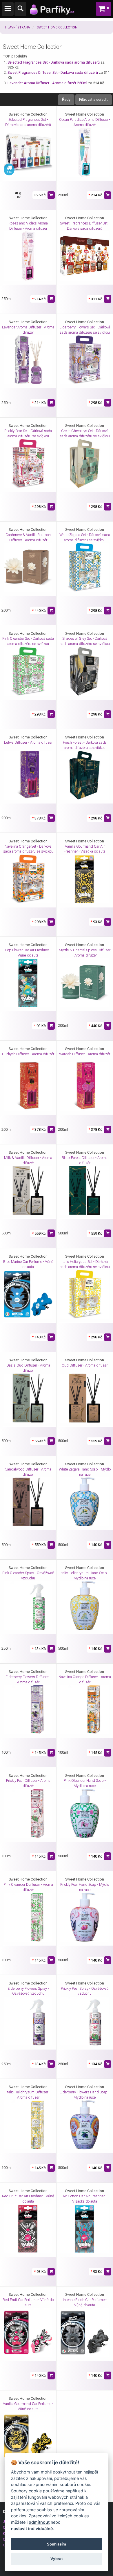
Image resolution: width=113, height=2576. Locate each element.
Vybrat (57, 2559)
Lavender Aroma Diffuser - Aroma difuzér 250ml (47, 83)
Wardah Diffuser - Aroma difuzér (85, 1054)
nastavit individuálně (32, 2529)
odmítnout (39, 2522)
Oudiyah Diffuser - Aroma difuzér (28, 1054)
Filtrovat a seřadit (93, 99)
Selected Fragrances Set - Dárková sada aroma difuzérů (54, 62)
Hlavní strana (18, 27)
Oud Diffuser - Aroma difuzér (85, 1365)
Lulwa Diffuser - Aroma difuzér (28, 742)
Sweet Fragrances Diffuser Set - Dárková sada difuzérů (53, 72)
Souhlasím (57, 2544)
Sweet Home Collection (57, 27)
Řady (66, 99)
